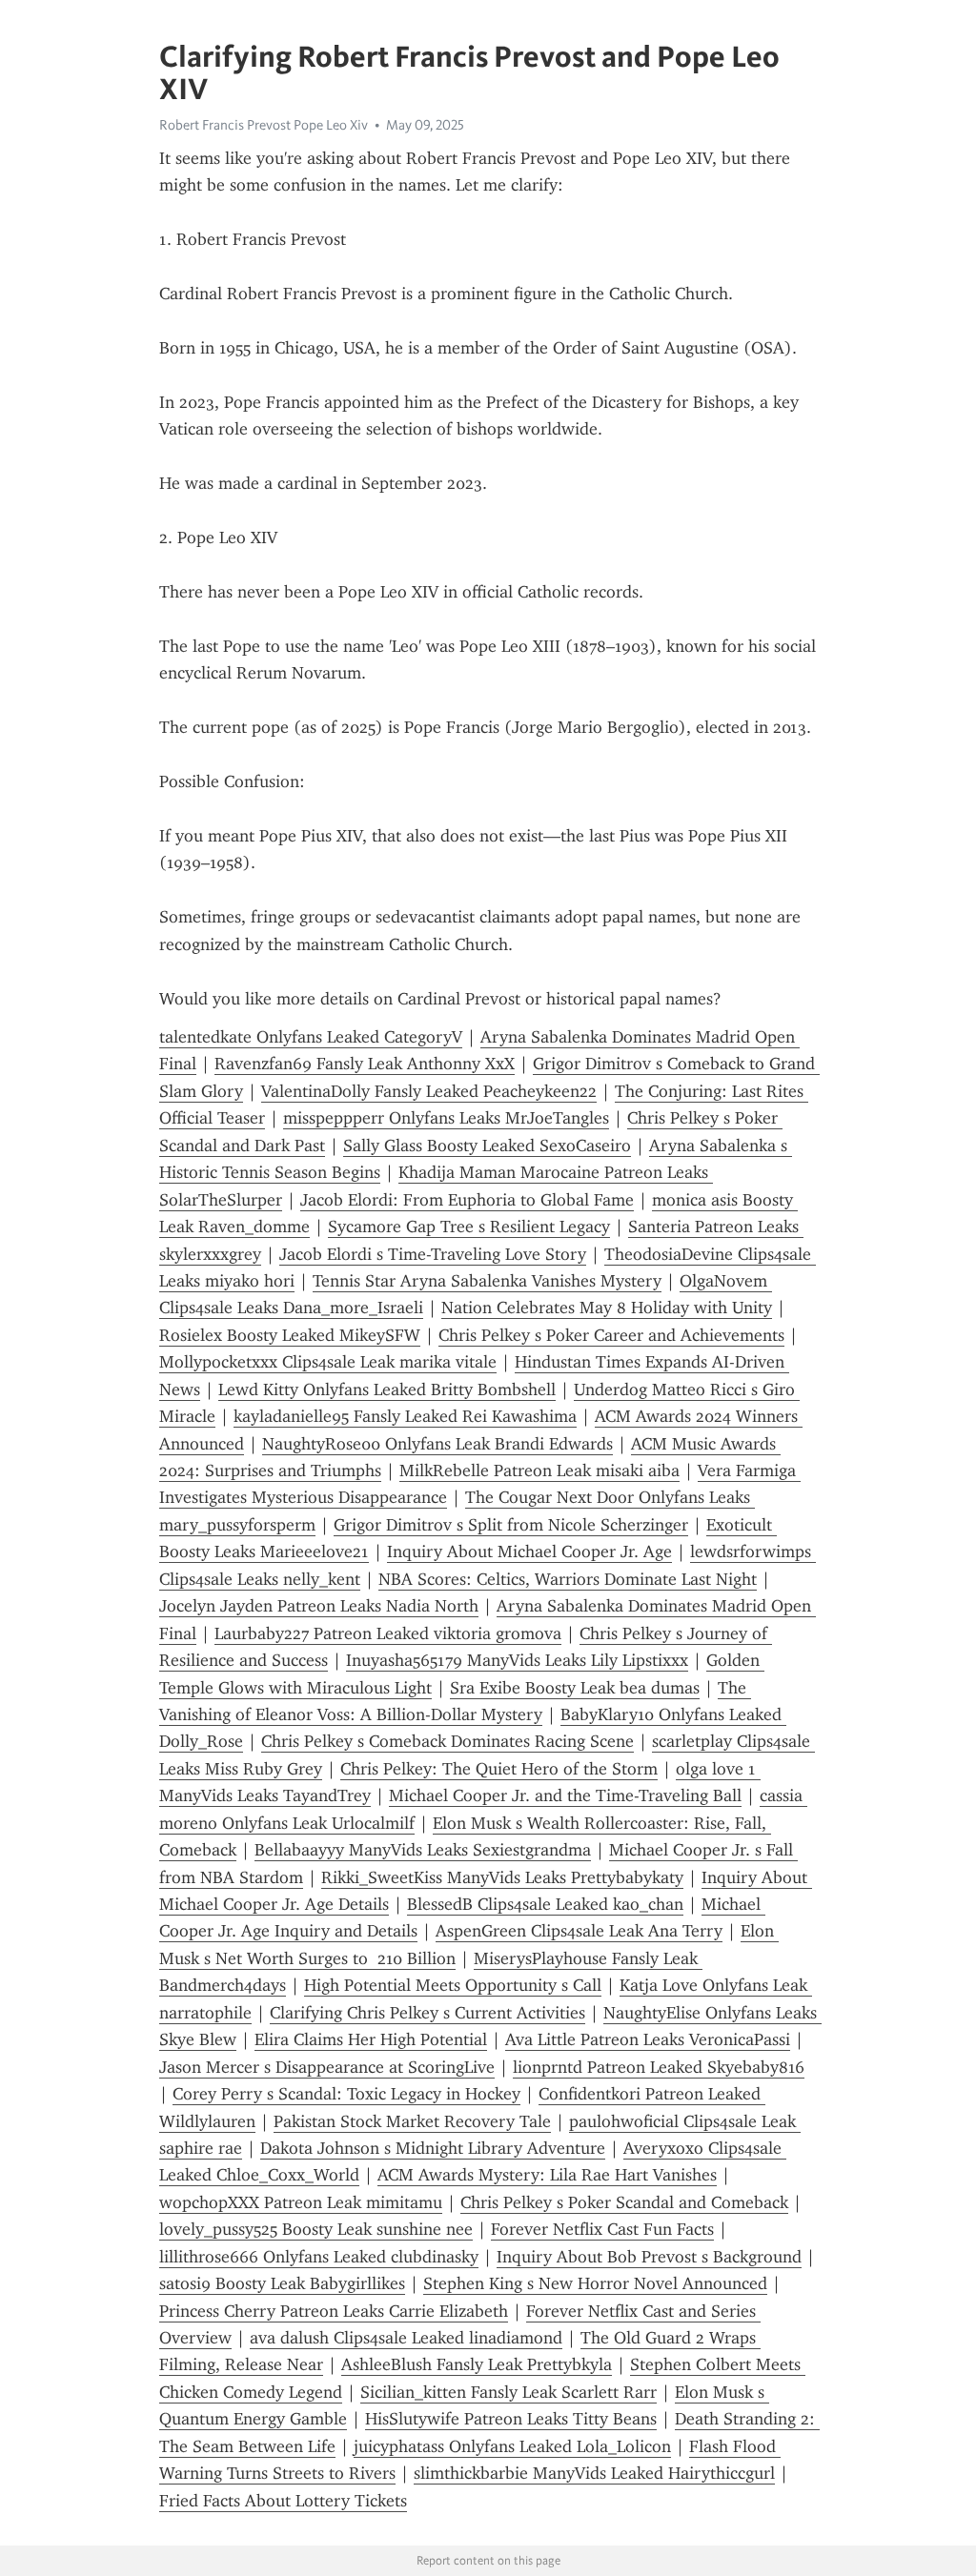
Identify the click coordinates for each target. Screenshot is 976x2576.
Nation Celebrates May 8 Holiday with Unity (607, 1308)
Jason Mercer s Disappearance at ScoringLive (327, 2067)
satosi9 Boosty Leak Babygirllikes (282, 2283)
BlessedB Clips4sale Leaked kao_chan (545, 1904)
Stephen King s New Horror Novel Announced (595, 2283)
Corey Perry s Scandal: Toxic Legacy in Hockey (346, 2094)
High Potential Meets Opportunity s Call (453, 1985)
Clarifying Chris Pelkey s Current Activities (427, 2013)
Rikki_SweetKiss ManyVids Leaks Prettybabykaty (502, 1877)
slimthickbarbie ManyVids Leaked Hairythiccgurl (594, 2473)
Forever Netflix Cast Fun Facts (602, 2229)
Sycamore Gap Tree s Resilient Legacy (469, 1227)
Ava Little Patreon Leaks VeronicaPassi (648, 2039)
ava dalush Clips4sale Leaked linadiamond (406, 2338)
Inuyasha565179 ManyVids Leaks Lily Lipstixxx (517, 1660)
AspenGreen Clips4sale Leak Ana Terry (579, 1931)
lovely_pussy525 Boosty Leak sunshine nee (316, 2229)
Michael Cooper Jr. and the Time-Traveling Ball (565, 1795)
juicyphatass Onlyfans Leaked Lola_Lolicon (512, 2446)
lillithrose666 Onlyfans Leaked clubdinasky (319, 2257)
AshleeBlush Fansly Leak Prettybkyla (477, 2364)
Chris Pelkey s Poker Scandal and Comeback (624, 2202)
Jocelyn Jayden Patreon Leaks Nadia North (319, 1606)
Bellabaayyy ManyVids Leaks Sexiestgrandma (423, 1850)
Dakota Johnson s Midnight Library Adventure (433, 2148)
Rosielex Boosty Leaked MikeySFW (290, 1335)
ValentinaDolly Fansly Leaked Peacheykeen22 (429, 1091)
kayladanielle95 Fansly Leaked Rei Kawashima (405, 1416)
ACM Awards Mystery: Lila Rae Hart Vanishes (547, 2175)
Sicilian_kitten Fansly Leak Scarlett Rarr (508, 2392)
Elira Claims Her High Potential (371, 2039)
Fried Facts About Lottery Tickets (283, 2501)
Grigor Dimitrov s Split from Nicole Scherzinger (511, 1525)
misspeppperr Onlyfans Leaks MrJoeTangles (446, 1118)
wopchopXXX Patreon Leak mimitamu (301, 2202)
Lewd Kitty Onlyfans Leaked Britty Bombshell (387, 1389)
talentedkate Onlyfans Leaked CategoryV (311, 1037)
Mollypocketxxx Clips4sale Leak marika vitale (328, 1362)
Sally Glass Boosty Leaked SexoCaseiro (487, 1146)
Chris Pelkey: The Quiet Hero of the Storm (499, 1769)
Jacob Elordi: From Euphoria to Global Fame (467, 1200)
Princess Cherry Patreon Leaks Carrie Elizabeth (334, 2311)
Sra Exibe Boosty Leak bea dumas (575, 1688)
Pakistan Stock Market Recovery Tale (412, 2121)
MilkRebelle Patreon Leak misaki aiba (539, 1471)
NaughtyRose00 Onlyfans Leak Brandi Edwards (437, 1444)
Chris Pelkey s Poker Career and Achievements (611, 1335)
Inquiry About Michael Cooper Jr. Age (529, 1552)
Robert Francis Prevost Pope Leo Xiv (264, 125)
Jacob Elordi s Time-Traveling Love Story (433, 1254)
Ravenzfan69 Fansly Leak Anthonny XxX (365, 1064)
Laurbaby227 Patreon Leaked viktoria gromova (388, 1633)
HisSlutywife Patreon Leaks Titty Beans (511, 2419)
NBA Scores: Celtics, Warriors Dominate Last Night (568, 1579)
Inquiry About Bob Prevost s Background (649, 2257)
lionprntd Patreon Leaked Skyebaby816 (659, 2067)
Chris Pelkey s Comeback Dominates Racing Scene (447, 1741)
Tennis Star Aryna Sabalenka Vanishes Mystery (487, 1281)
